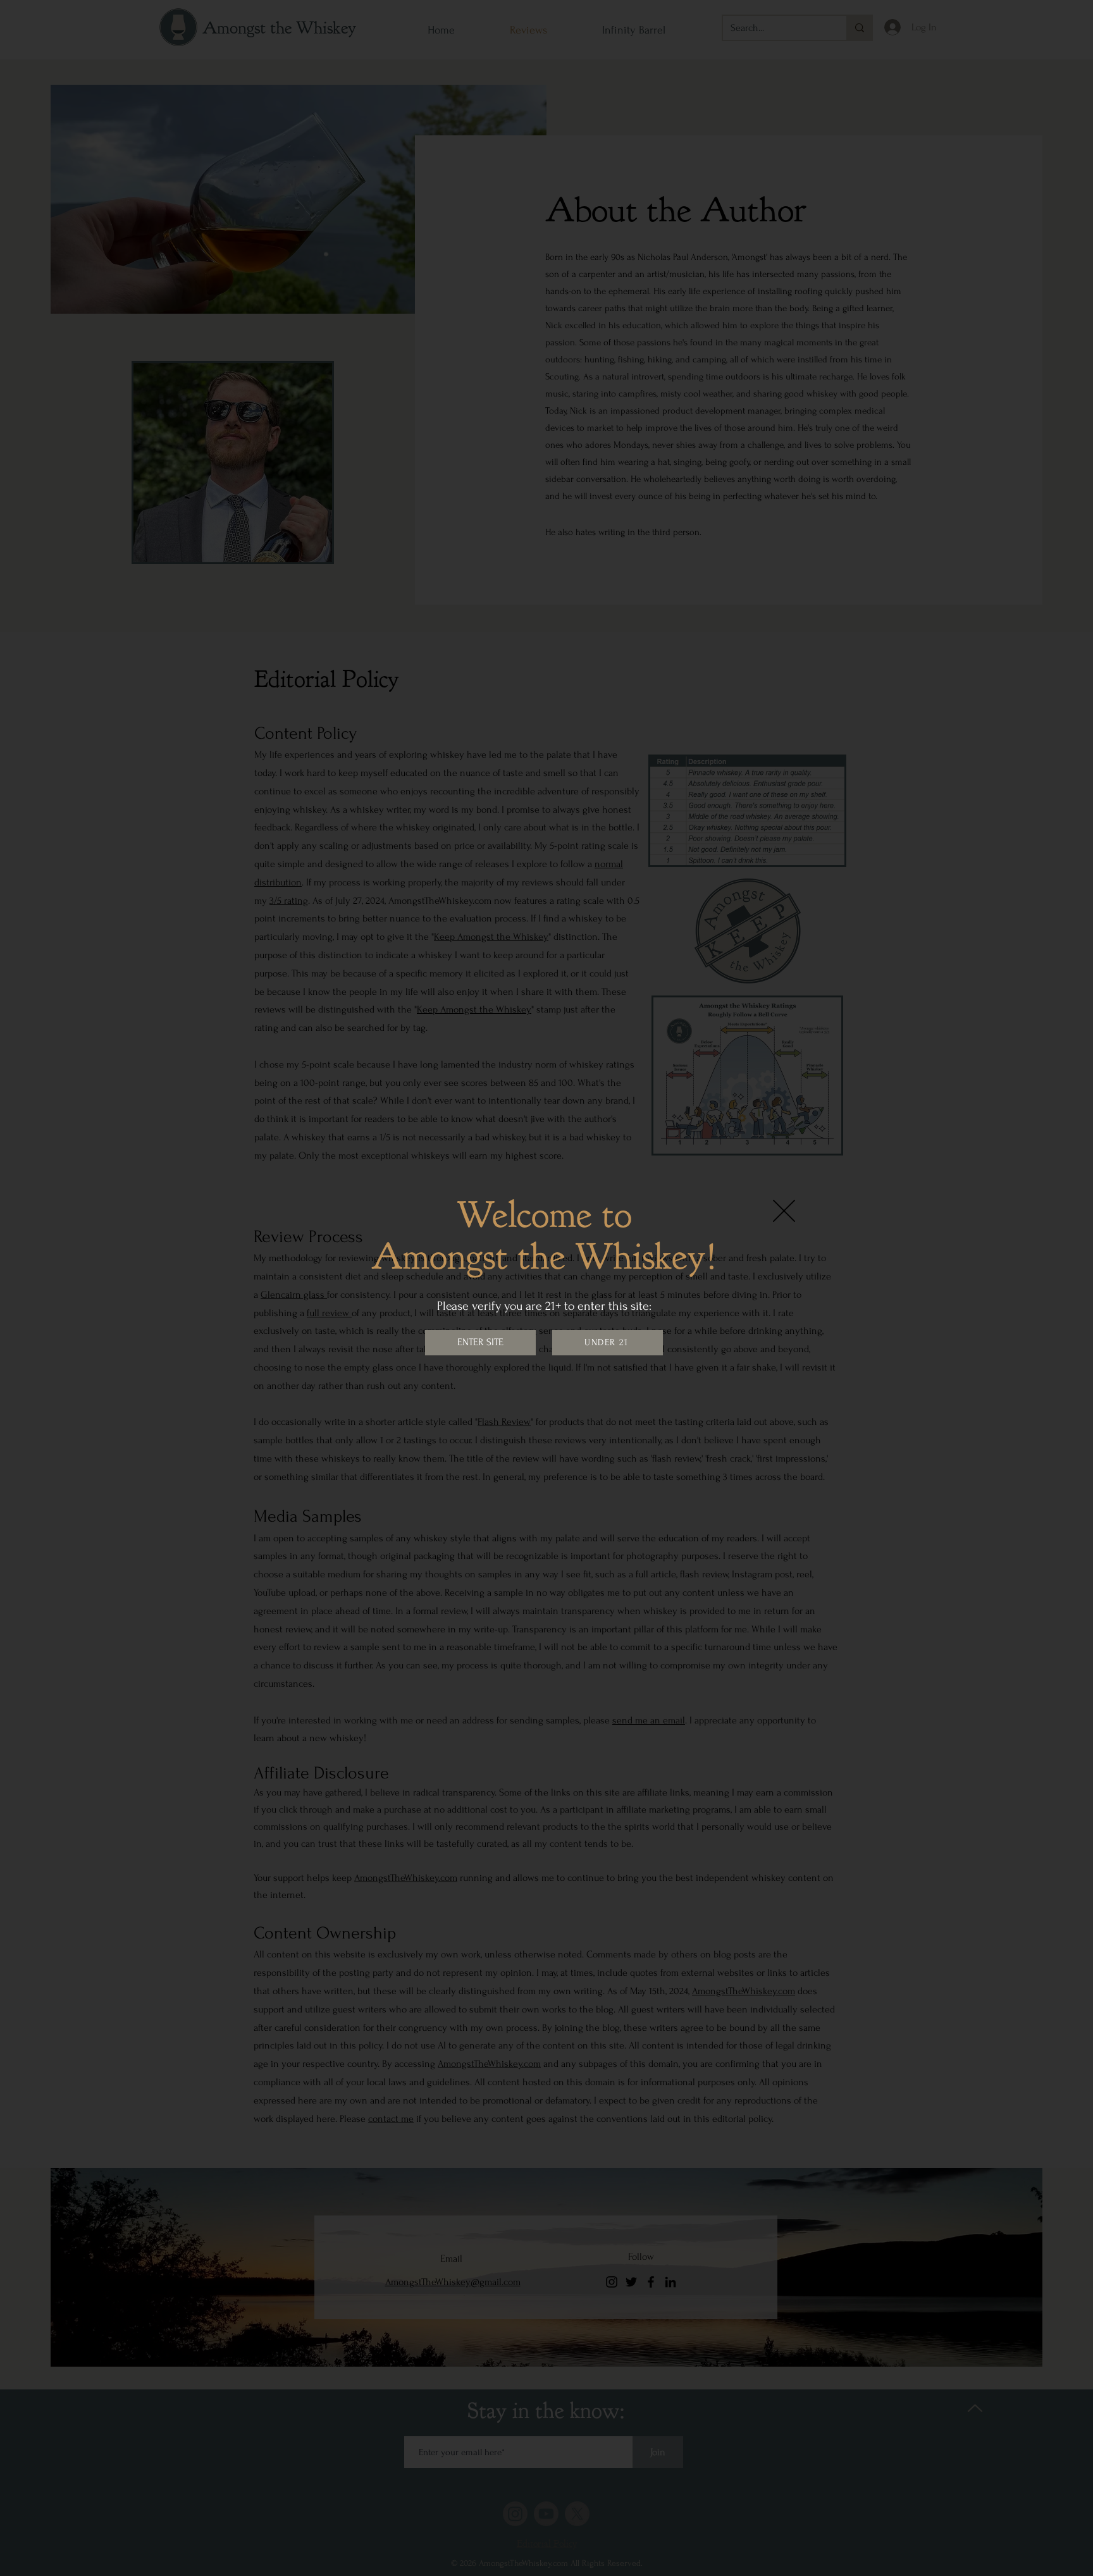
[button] (784, 1211)
